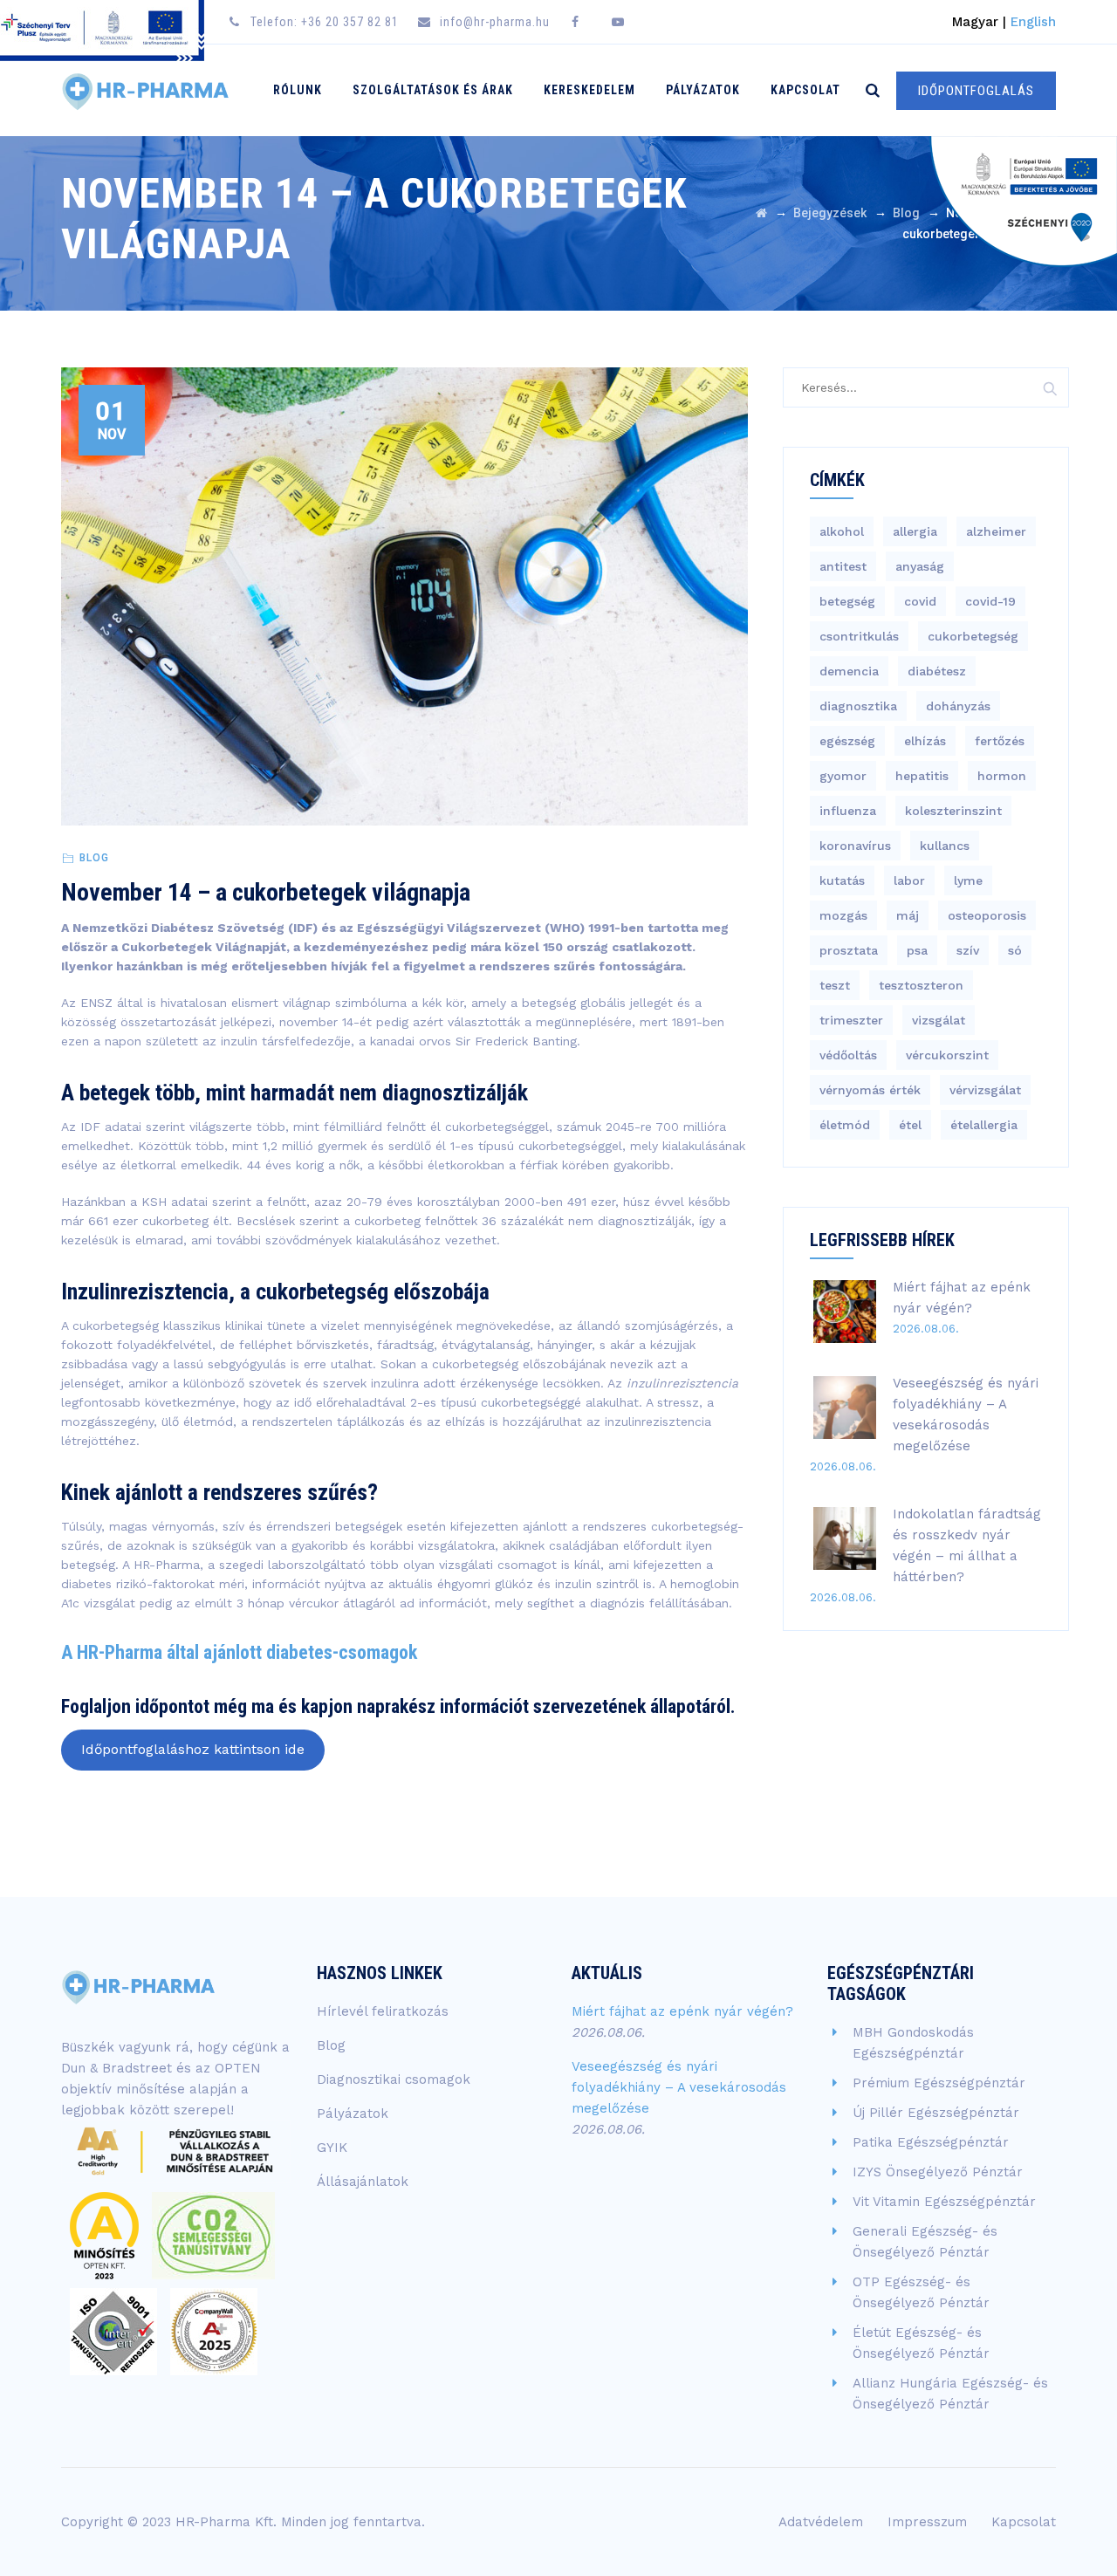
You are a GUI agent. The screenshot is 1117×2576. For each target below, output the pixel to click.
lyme (968, 880)
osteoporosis (987, 915)
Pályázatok (703, 90)
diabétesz (937, 671)
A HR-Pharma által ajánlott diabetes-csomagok (239, 1652)
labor (909, 880)
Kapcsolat (805, 90)
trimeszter (851, 1020)
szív (968, 950)
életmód (845, 1125)
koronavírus (855, 846)
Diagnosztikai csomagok (394, 2079)
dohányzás (958, 706)
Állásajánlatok (363, 2182)
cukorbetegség (973, 636)
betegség (847, 601)
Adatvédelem (821, 2522)
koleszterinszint (953, 811)
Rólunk (298, 90)
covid (920, 601)
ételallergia (984, 1125)
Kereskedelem (589, 90)
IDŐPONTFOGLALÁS (976, 91)
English (1033, 22)
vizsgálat (939, 1020)
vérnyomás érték (870, 1090)
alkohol (842, 531)
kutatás (842, 880)
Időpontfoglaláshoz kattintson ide (193, 1749)
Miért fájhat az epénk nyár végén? (682, 2011)
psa (917, 950)
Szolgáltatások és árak (433, 90)
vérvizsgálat (985, 1090)
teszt (835, 985)
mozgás (843, 915)
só (1015, 950)
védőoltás (848, 1055)
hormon (1002, 776)
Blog (94, 858)
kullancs (945, 846)
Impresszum (927, 2522)
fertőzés (1000, 741)
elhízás (925, 741)
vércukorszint (947, 1055)
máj (908, 915)
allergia (915, 531)
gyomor (843, 776)
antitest (843, 566)
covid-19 (990, 601)
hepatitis (922, 776)
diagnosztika (858, 706)
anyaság (920, 566)
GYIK (332, 2148)
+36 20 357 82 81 (350, 22)
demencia (849, 671)
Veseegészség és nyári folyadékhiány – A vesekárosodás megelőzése (679, 2087)
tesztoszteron (921, 985)
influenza (848, 811)
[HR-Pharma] (145, 90)
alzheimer (996, 531)
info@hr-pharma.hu (495, 22)
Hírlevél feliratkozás (383, 2011)
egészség (847, 741)
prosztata (849, 950)
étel (910, 1125)
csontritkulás (859, 636)
